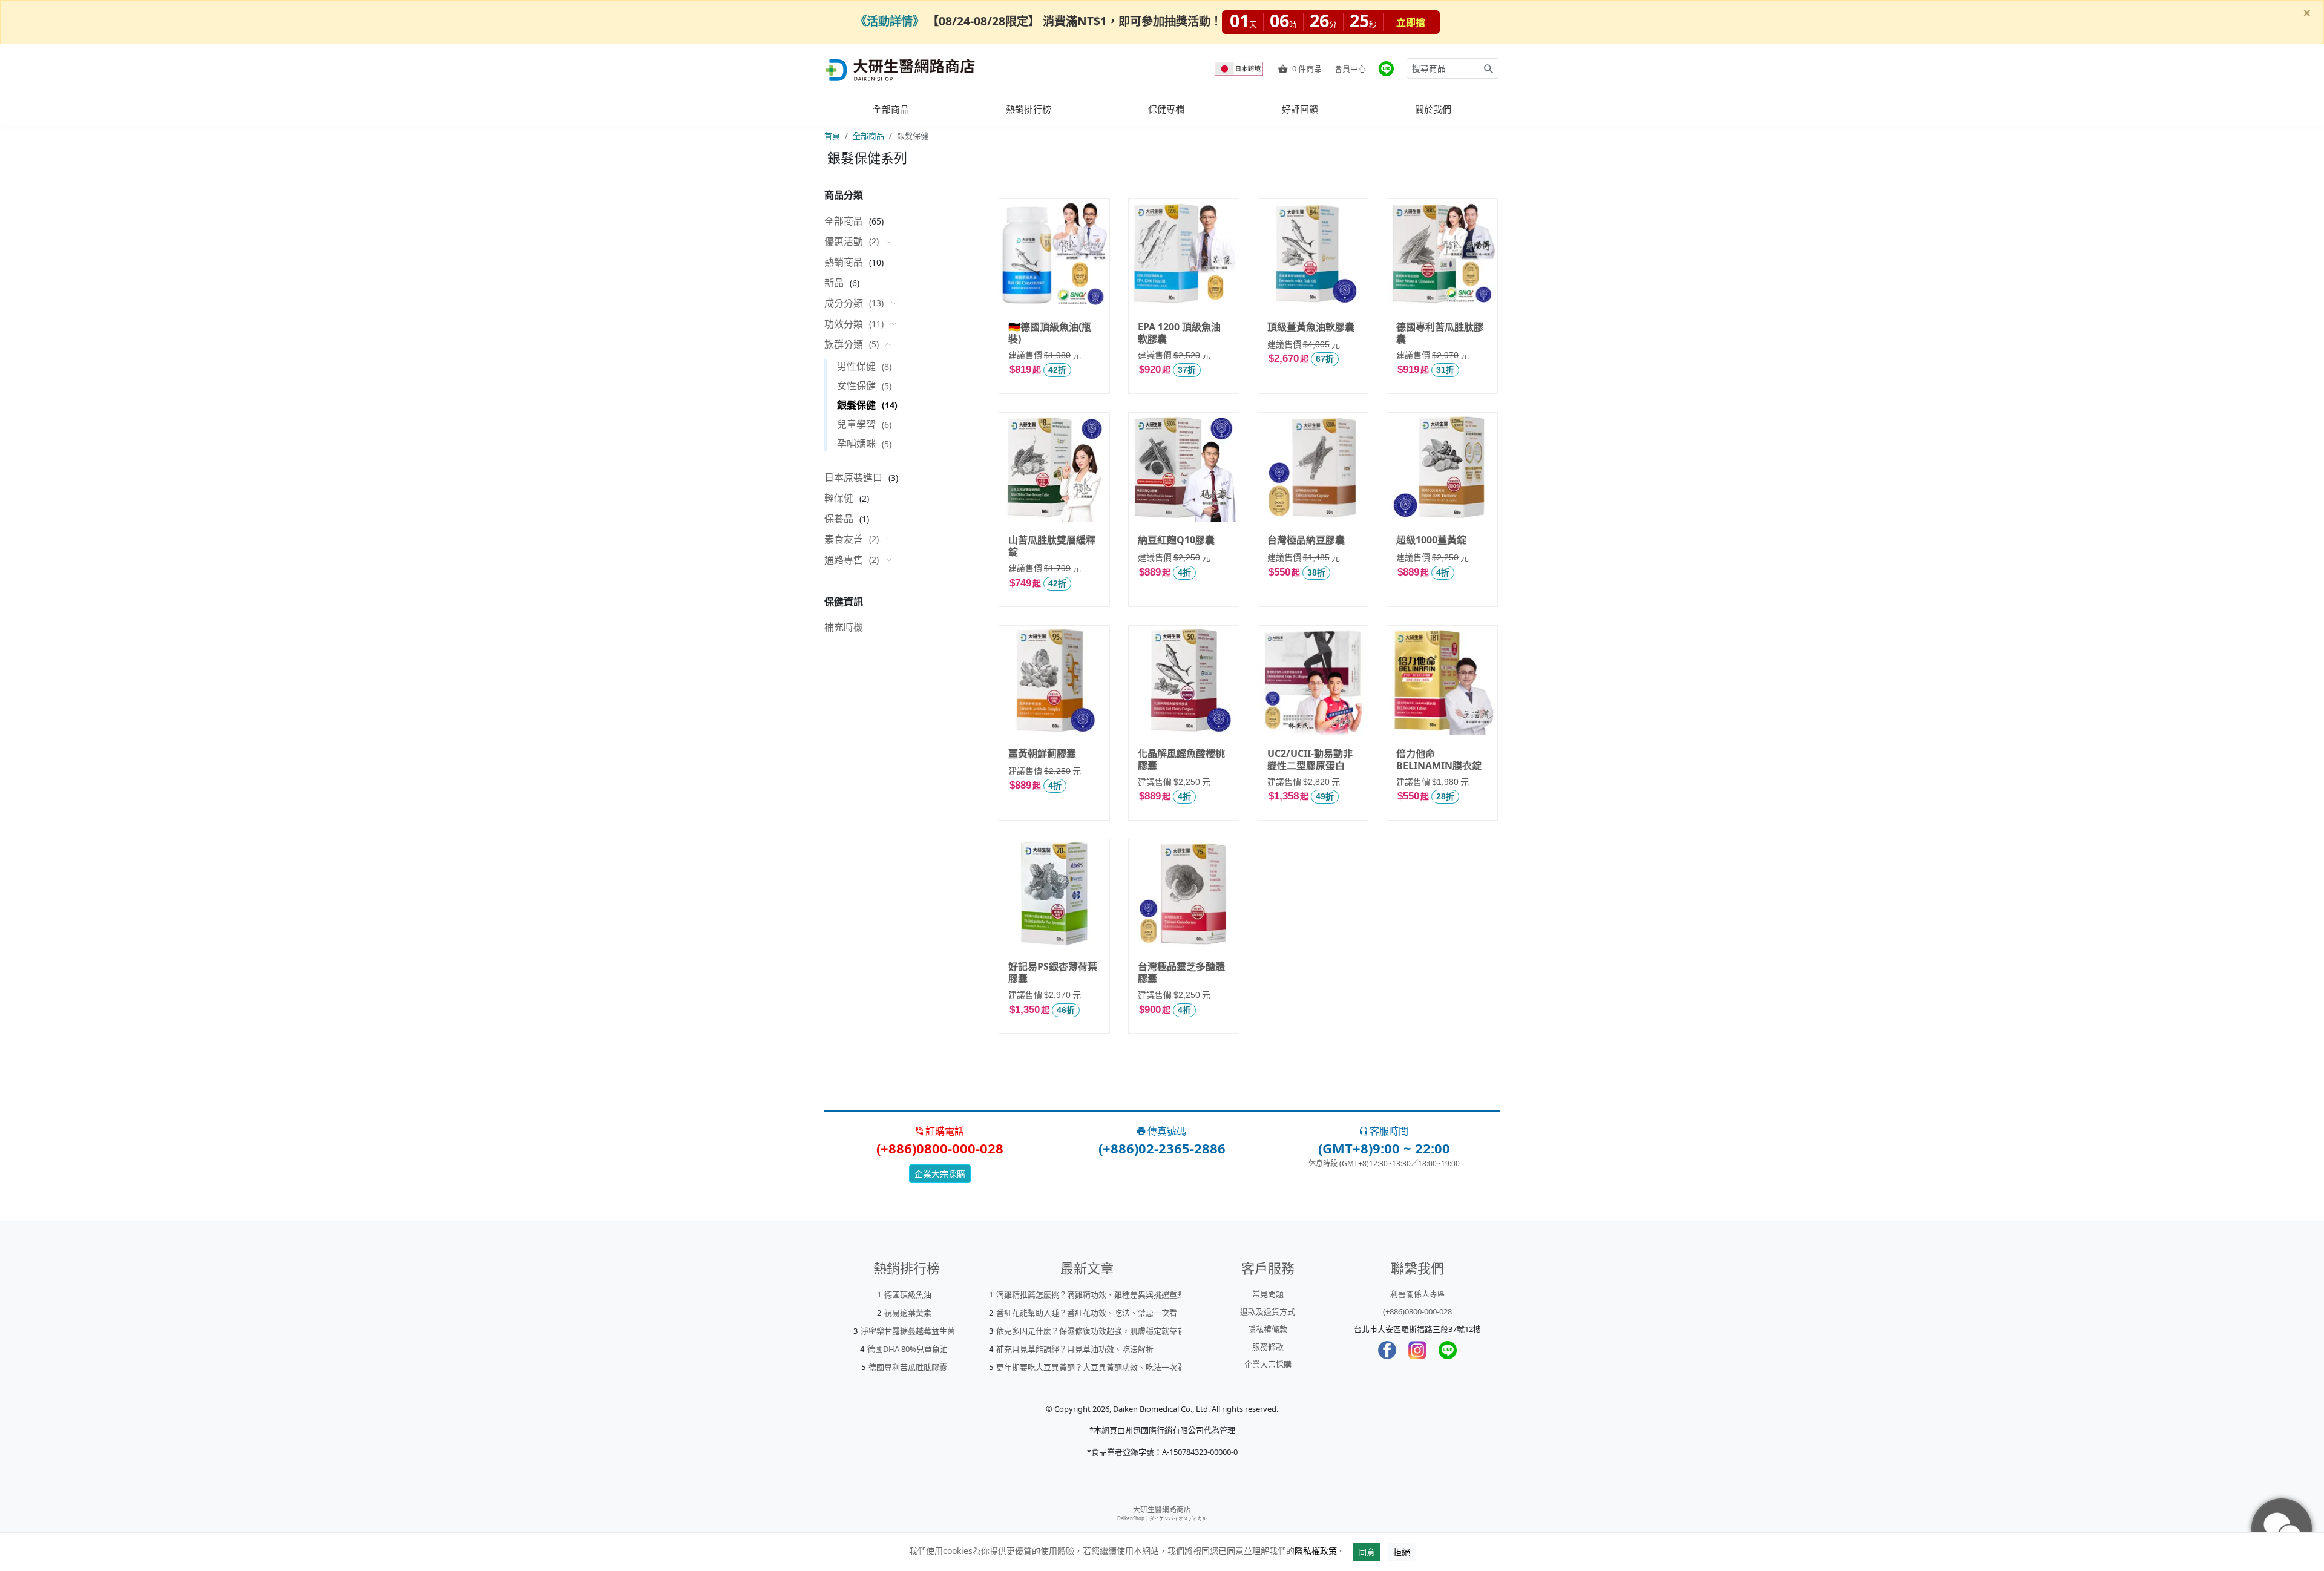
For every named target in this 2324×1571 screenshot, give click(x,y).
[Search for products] (1489, 68)
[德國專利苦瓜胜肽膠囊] (1442, 254)
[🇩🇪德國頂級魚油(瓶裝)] (1054, 254)
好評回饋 (1300, 109)
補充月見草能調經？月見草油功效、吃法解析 (1075, 1349)
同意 (1367, 1552)
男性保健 (864, 366)
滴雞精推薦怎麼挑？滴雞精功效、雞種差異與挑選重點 (1091, 1294)
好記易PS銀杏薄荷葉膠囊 (1053, 972)
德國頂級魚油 (908, 1294)
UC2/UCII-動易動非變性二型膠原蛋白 (1310, 759)
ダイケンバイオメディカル (1178, 1518)
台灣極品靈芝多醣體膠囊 (1181, 972)
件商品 (1307, 68)
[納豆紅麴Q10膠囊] (1184, 467)
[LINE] (1448, 1350)
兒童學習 (864, 424)
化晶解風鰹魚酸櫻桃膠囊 (1181, 759)
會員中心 (1350, 68)
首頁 (832, 136)
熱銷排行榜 (1029, 109)
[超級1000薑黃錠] (1442, 467)
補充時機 (844, 627)
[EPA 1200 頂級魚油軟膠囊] (1184, 254)
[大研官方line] (1386, 69)
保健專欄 (1166, 109)
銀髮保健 (867, 405)
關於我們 (1433, 109)
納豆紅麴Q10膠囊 (1176, 540)
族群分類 (852, 344)
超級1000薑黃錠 (1431, 540)
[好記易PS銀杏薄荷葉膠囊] (1054, 894)
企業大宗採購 (940, 1174)
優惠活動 (852, 241)
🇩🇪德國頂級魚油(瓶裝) (1050, 332)
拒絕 (1402, 1552)
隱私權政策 (1316, 1551)
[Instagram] (1417, 1350)
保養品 (839, 519)
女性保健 (864, 385)
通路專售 (852, 560)
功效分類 (854, 324)
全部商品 (891, 109)
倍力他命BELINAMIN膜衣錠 (1439, 759)
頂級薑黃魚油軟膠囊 (1311, 327)
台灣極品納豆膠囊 (1306, 540)
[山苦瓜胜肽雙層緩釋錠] (1054, 467)
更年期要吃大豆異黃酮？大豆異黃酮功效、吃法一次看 (1091, 1367)
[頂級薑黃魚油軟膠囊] (1313, 254)
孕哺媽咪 (864, 444)
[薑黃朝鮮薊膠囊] (1054, 680)
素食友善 (852, 539)
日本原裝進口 (853, 477)
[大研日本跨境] (1240, 69)
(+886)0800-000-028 (1417, 1311)
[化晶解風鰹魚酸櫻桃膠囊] (1184, 680)
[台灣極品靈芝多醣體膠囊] (1184, 894)
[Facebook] (1387, 1350)
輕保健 (839, 498)
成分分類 (854, 303)
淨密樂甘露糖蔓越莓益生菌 (908, 1331)
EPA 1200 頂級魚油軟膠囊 (1179, 332)
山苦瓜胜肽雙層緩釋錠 (1052, 545)
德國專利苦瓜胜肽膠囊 (1440, 332)
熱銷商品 (844, 262)
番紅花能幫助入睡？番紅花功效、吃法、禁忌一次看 (1087, 1313)
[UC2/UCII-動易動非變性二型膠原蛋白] (1313, 680)
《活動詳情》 (890, 21)
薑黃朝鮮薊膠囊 (1042, 753)
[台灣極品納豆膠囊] (1313, 467)
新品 (834, 283)
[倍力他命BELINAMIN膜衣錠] (1442, 680)
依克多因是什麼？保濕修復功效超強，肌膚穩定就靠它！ (1095, 1331)
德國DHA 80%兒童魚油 (908, 1349)
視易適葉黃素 (908, 1313)
